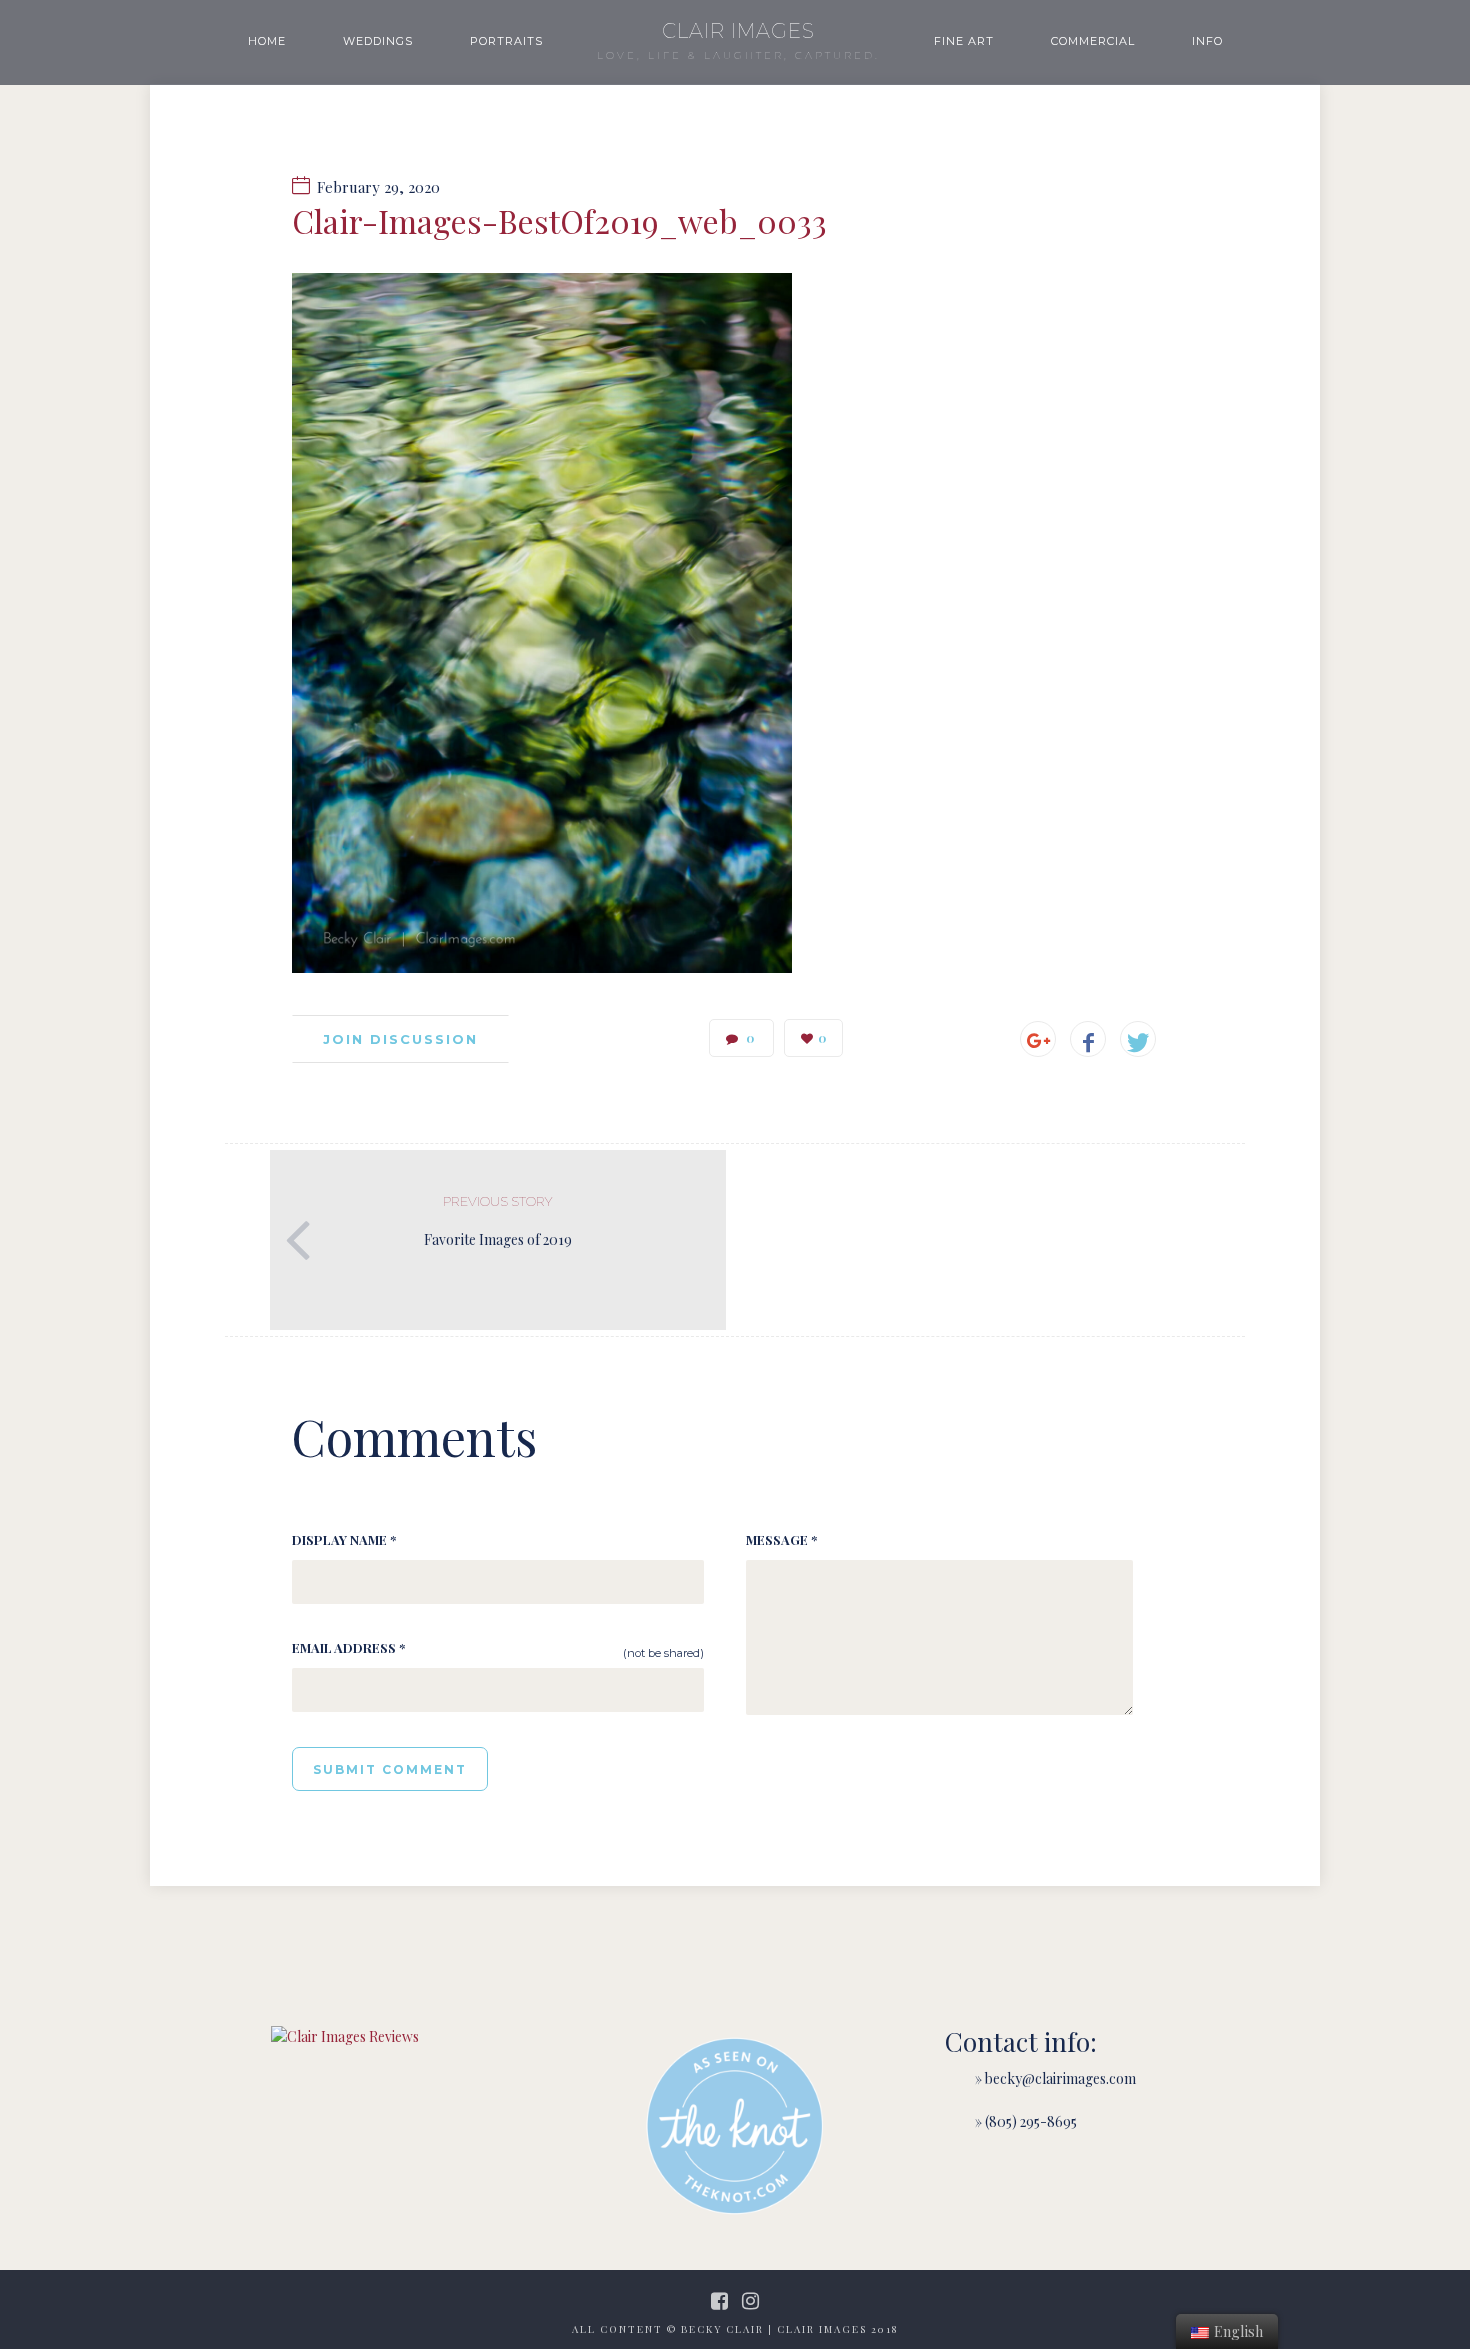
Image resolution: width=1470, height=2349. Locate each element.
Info (1207, 41)
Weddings (378, 41)
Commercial (1093, 41)
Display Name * (344, 1539)
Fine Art (964, 41)
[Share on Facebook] (1088, 1039)
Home (267, 41)
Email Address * (348, 1647)
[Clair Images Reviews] (345, 2036)
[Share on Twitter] (1138, 1039)
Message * (781, 1539)
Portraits (506, 41)
